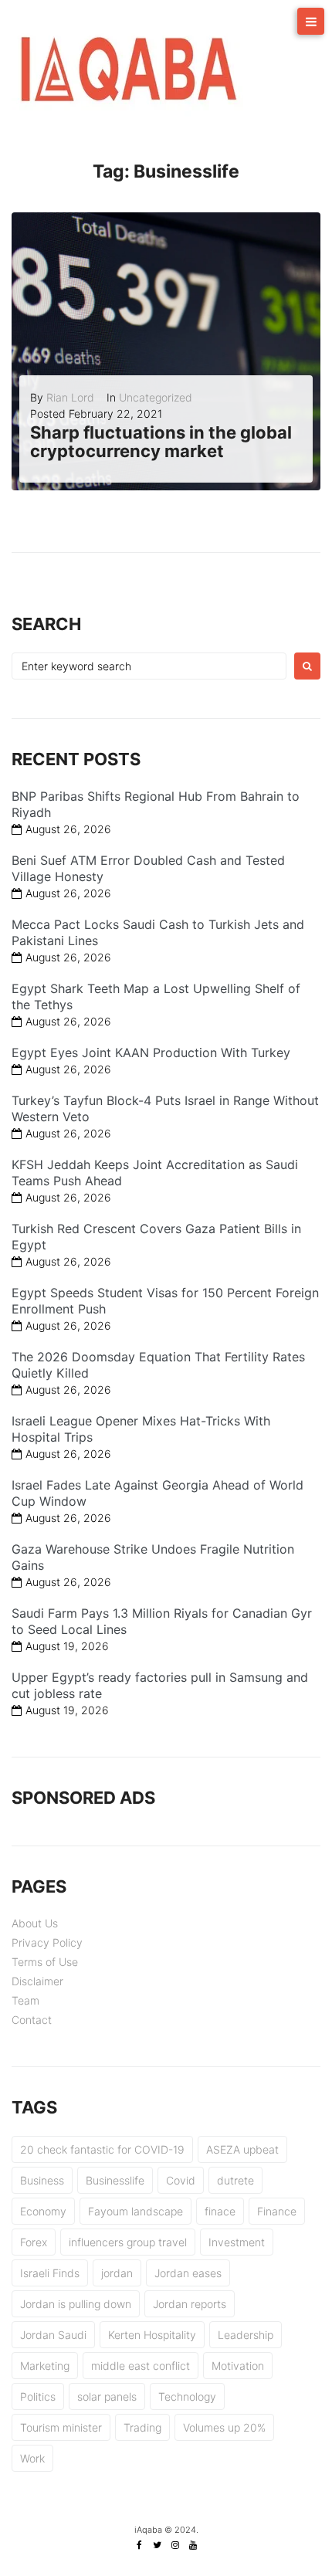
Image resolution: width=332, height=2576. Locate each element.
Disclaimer (37, 1981)
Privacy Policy (47, 1942)
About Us (35, 1923)
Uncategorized (156, 397)
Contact (32, 2020)
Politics (38, 2396)
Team (25, 2000)
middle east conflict (141, 2366)
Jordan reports (190, 2304)
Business (42, 2180)
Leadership (246, 2335)
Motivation (238, 2366)
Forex (34, 2242)
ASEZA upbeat (242, 2149)
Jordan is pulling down (76, 2304)
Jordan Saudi (53, 2335)
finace (220, 2211)
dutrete (235, 2180)
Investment (237, 2242)
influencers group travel (128, 2242)
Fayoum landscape (136, 2211)
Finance (277, 2211)
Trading (142, 2427)
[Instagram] (175, 2545)
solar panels (107, 2396)
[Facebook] (140, 2545)
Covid (181, 2180)
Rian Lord (70, 397)
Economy (43, 2211)
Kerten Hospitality (152, 2335)
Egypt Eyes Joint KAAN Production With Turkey (151, 1052)
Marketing (45, 2366)
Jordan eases (188, 2273)
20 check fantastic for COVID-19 (102, 2149)
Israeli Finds (50, 2273)
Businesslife (115, 2180)
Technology (187, 2396)
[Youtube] (193, 2545)
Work (32, 2458)
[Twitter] (158, 2545)
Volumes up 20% (224, 2427)
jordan (117, 2273)
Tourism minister (61, 2427)
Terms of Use (45, 1962)
